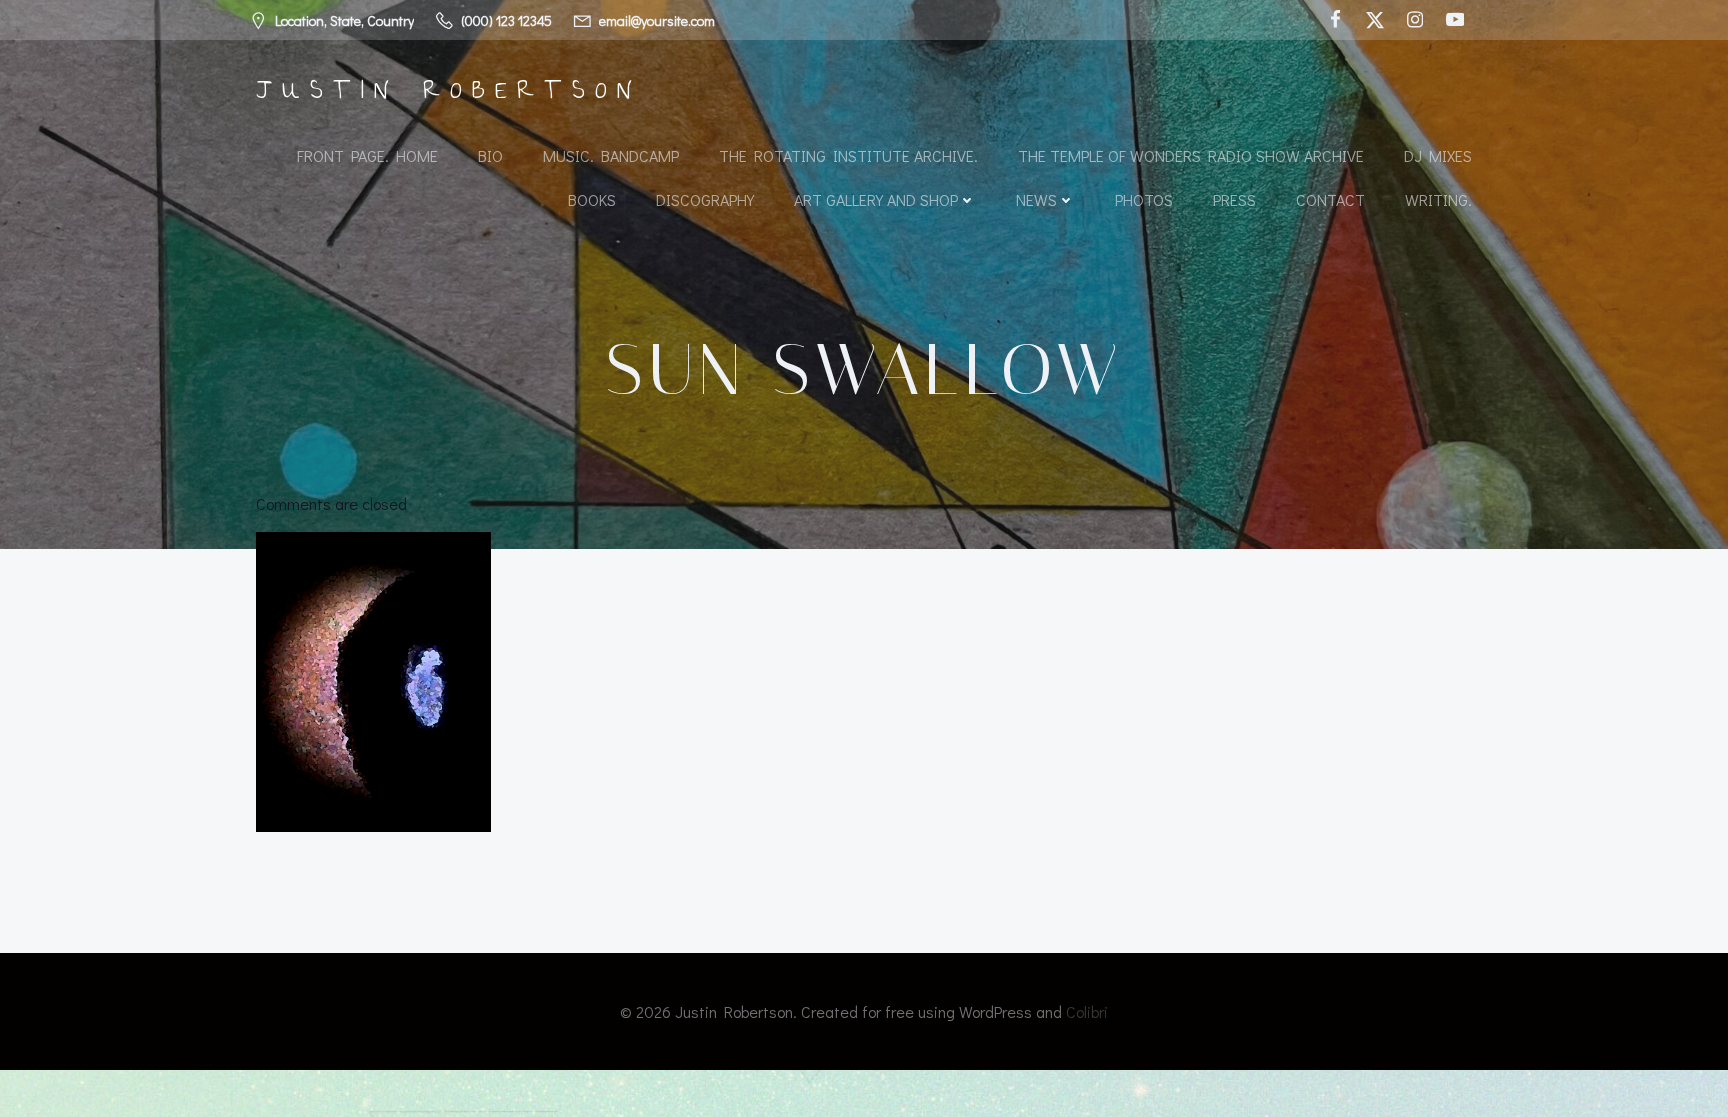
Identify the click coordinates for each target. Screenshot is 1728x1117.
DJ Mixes (1438, 155)
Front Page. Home (367, 155)
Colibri (1087, 1011)
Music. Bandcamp (611, 155)
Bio (490, 155)
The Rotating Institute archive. (848, 155)
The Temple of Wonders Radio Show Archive (1191, 155)
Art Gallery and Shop (876, 199)
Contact (1330, 199)
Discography (705, 199)
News (1036, 199)
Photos (1144, 199)
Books (592, 199)
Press (1234, 199)
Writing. (1438, 199)
